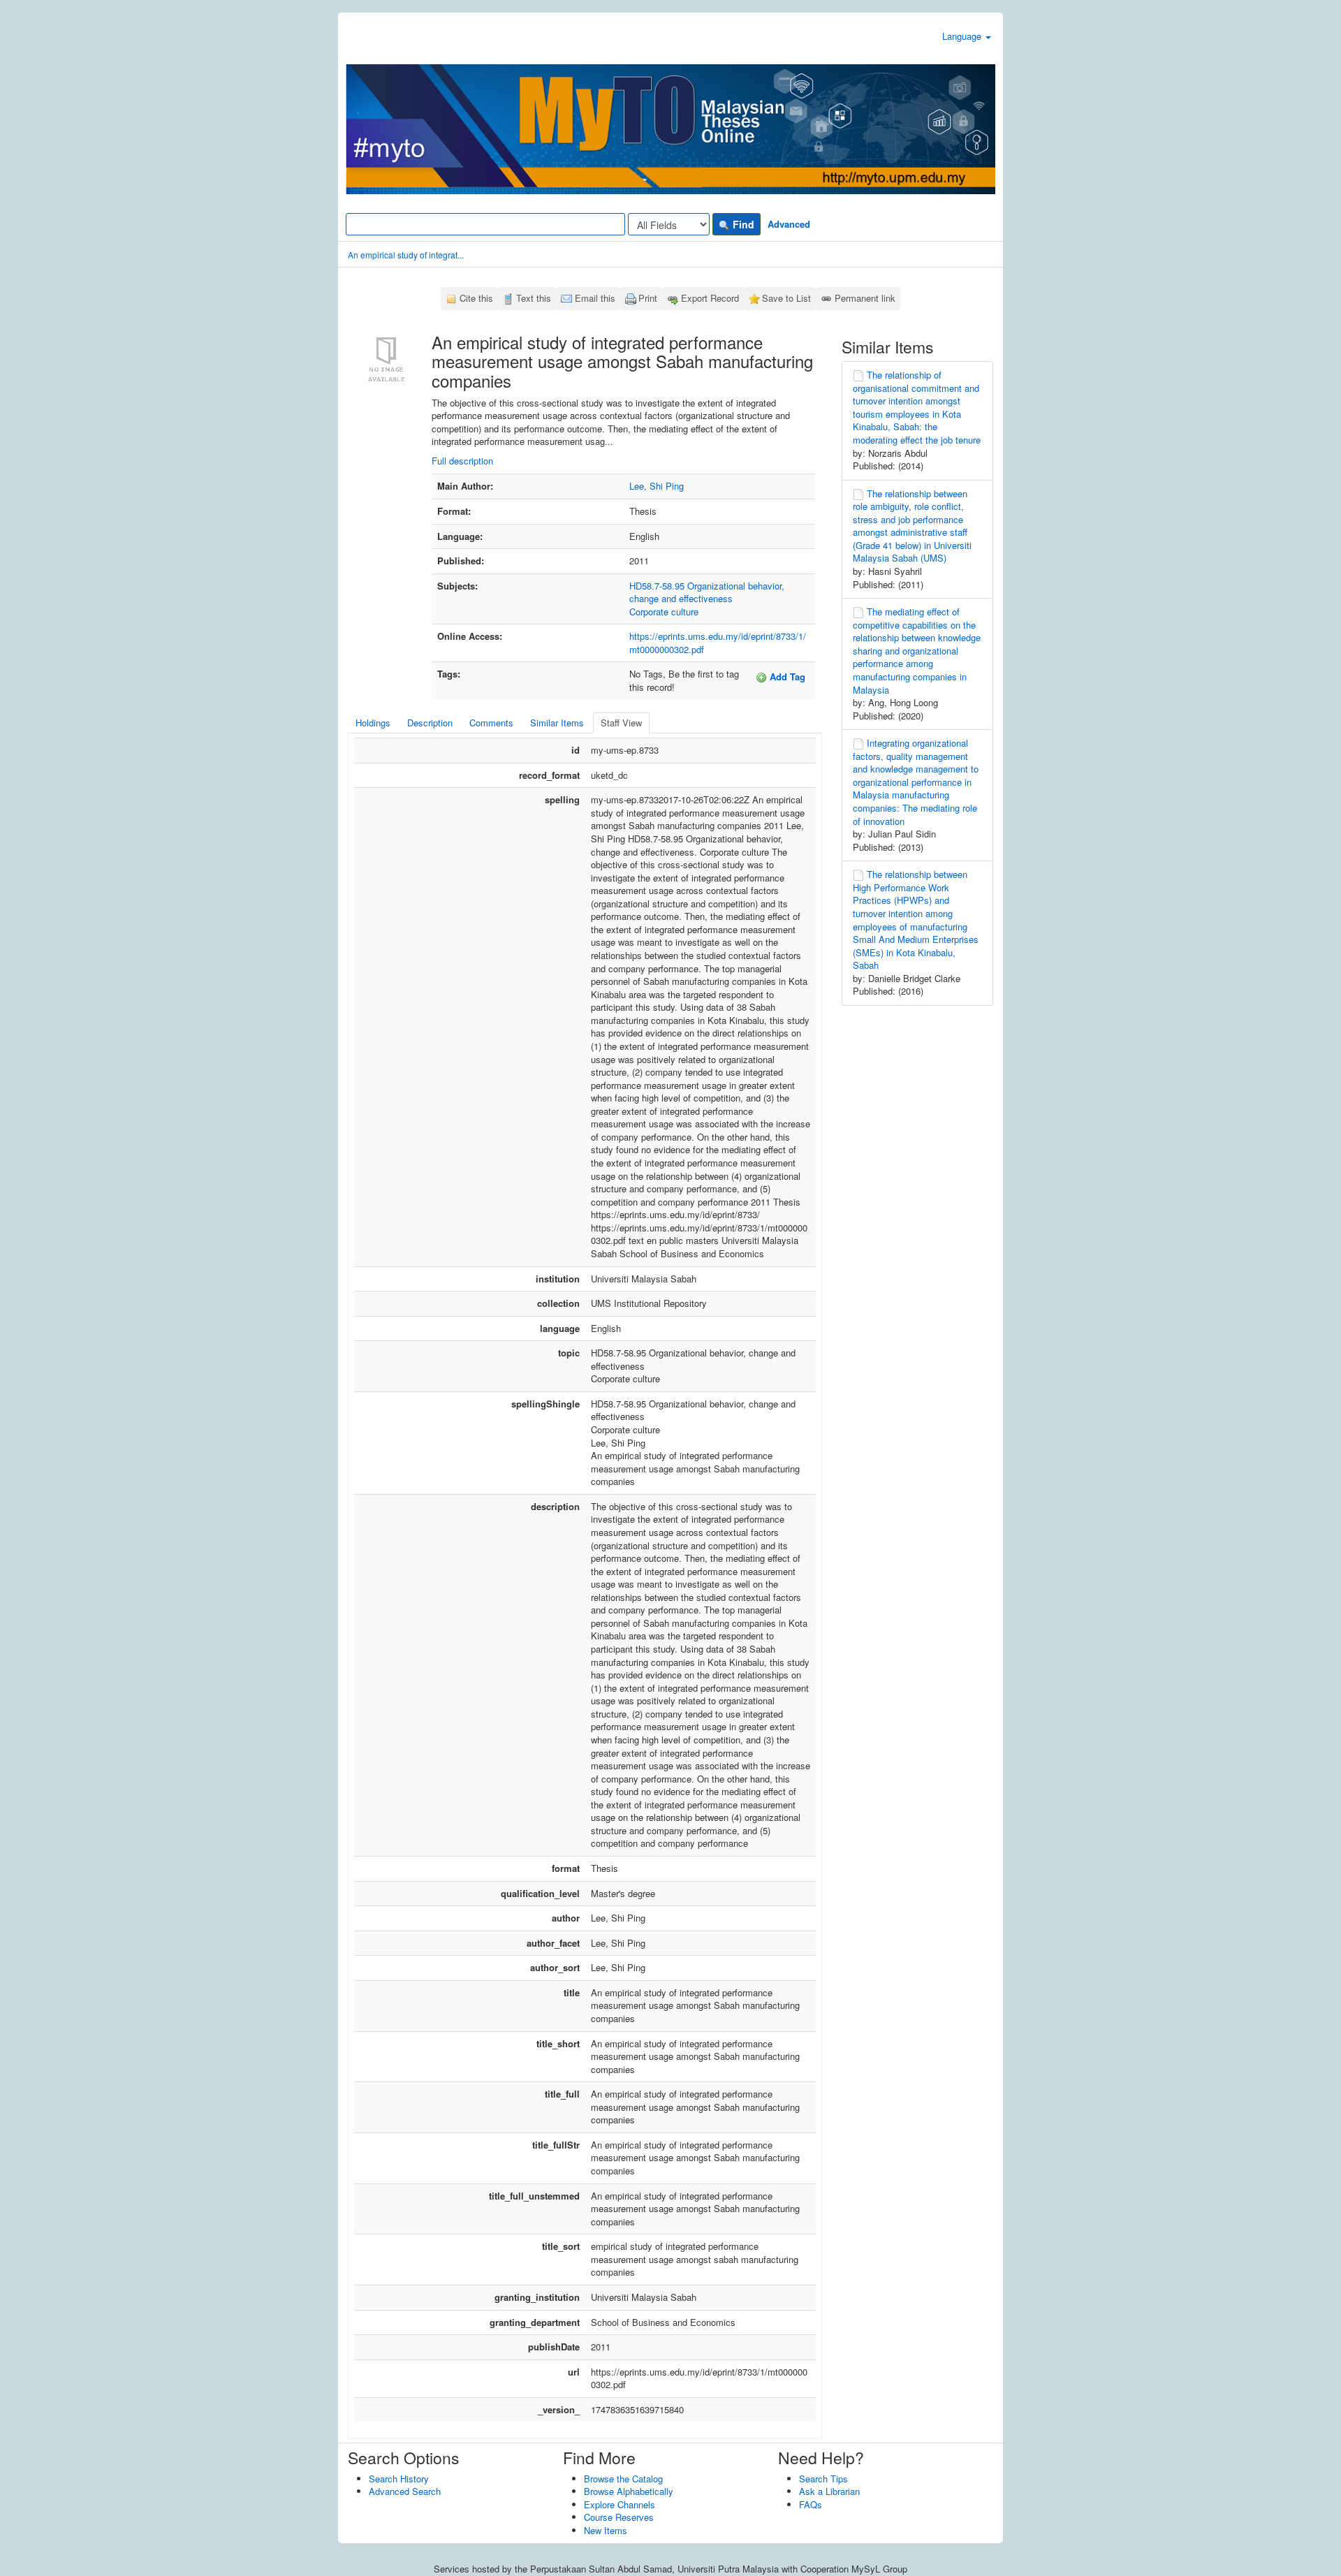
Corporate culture (664, 612)
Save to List (786, 298)
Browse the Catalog (623, 2479)
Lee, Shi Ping (657, 486)
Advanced (789, 224)
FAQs (811, 2504)
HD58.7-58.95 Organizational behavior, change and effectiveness (707, 592)
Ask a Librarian (829, 2491)
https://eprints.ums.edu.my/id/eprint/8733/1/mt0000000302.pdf (718, 643)
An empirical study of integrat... (406, 255)
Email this (595, 298)
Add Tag (786, 676)
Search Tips (823, 2479)
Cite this (476, 298)
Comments (491, 723)
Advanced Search (405, 2491)
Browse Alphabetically (629, 2491)
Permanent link (865, 298)
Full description (462, 461)
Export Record (710, 298)
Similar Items (557, 723)
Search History (399, 2479)
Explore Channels (620, 2504)
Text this (534, 298)
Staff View (621, 723)
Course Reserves (619, 2517)
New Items (606, 2530)
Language (963, 36)
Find (742, 224)
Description (430, 723)
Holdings (373, 723)
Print (648, 298)
